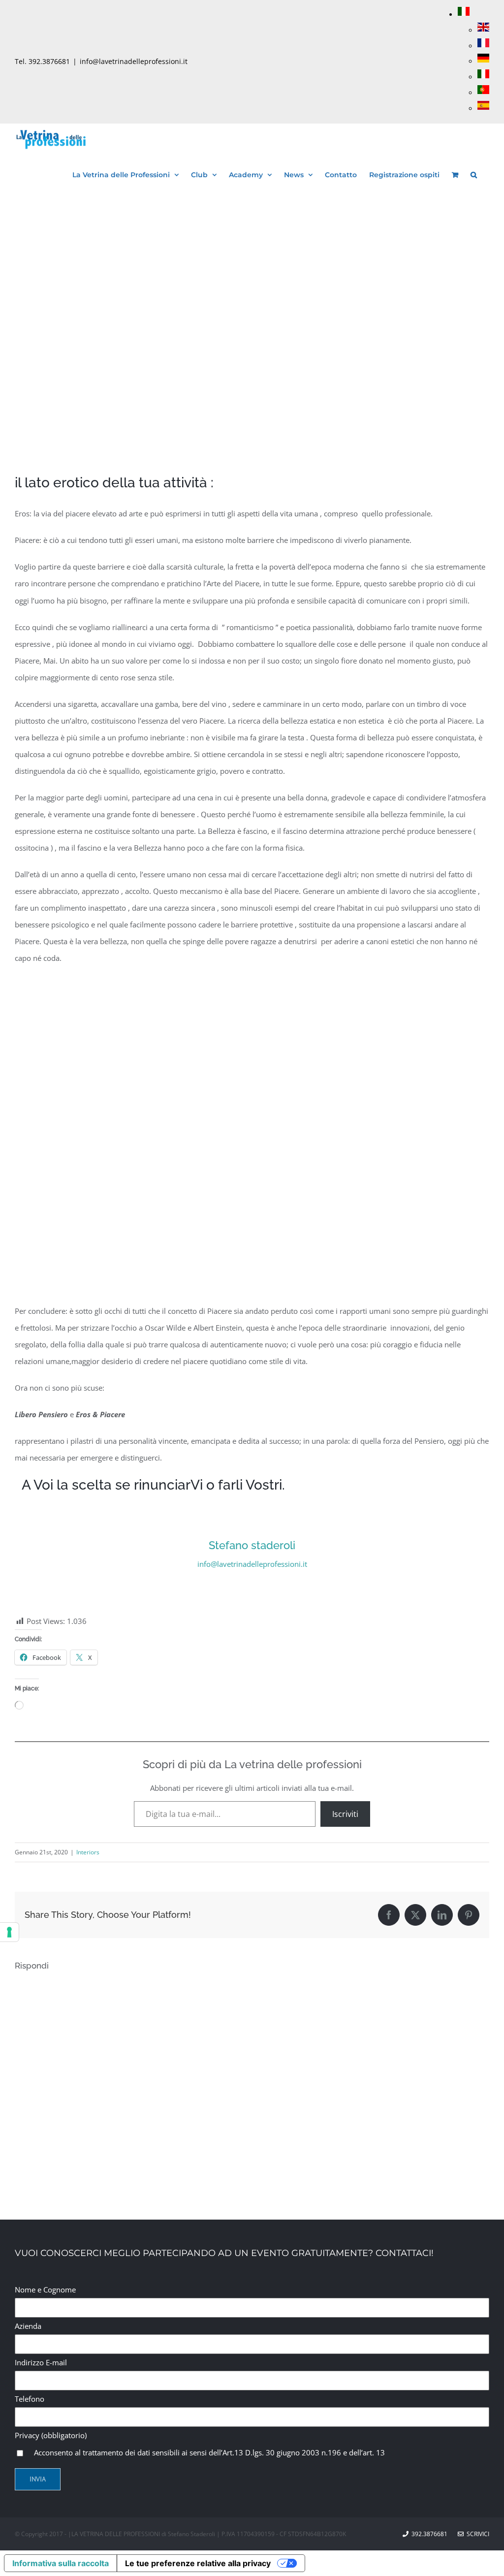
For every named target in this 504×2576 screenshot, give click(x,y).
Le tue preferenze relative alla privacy (198, 2563)
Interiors (88, 1852)
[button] (474, 173)
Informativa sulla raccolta (61, 2563)
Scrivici (476, 2534)
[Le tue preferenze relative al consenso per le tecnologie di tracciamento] (9, 1932)
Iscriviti (345, 1814)
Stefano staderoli (252, 1545)
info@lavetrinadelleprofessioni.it (134, 61)
